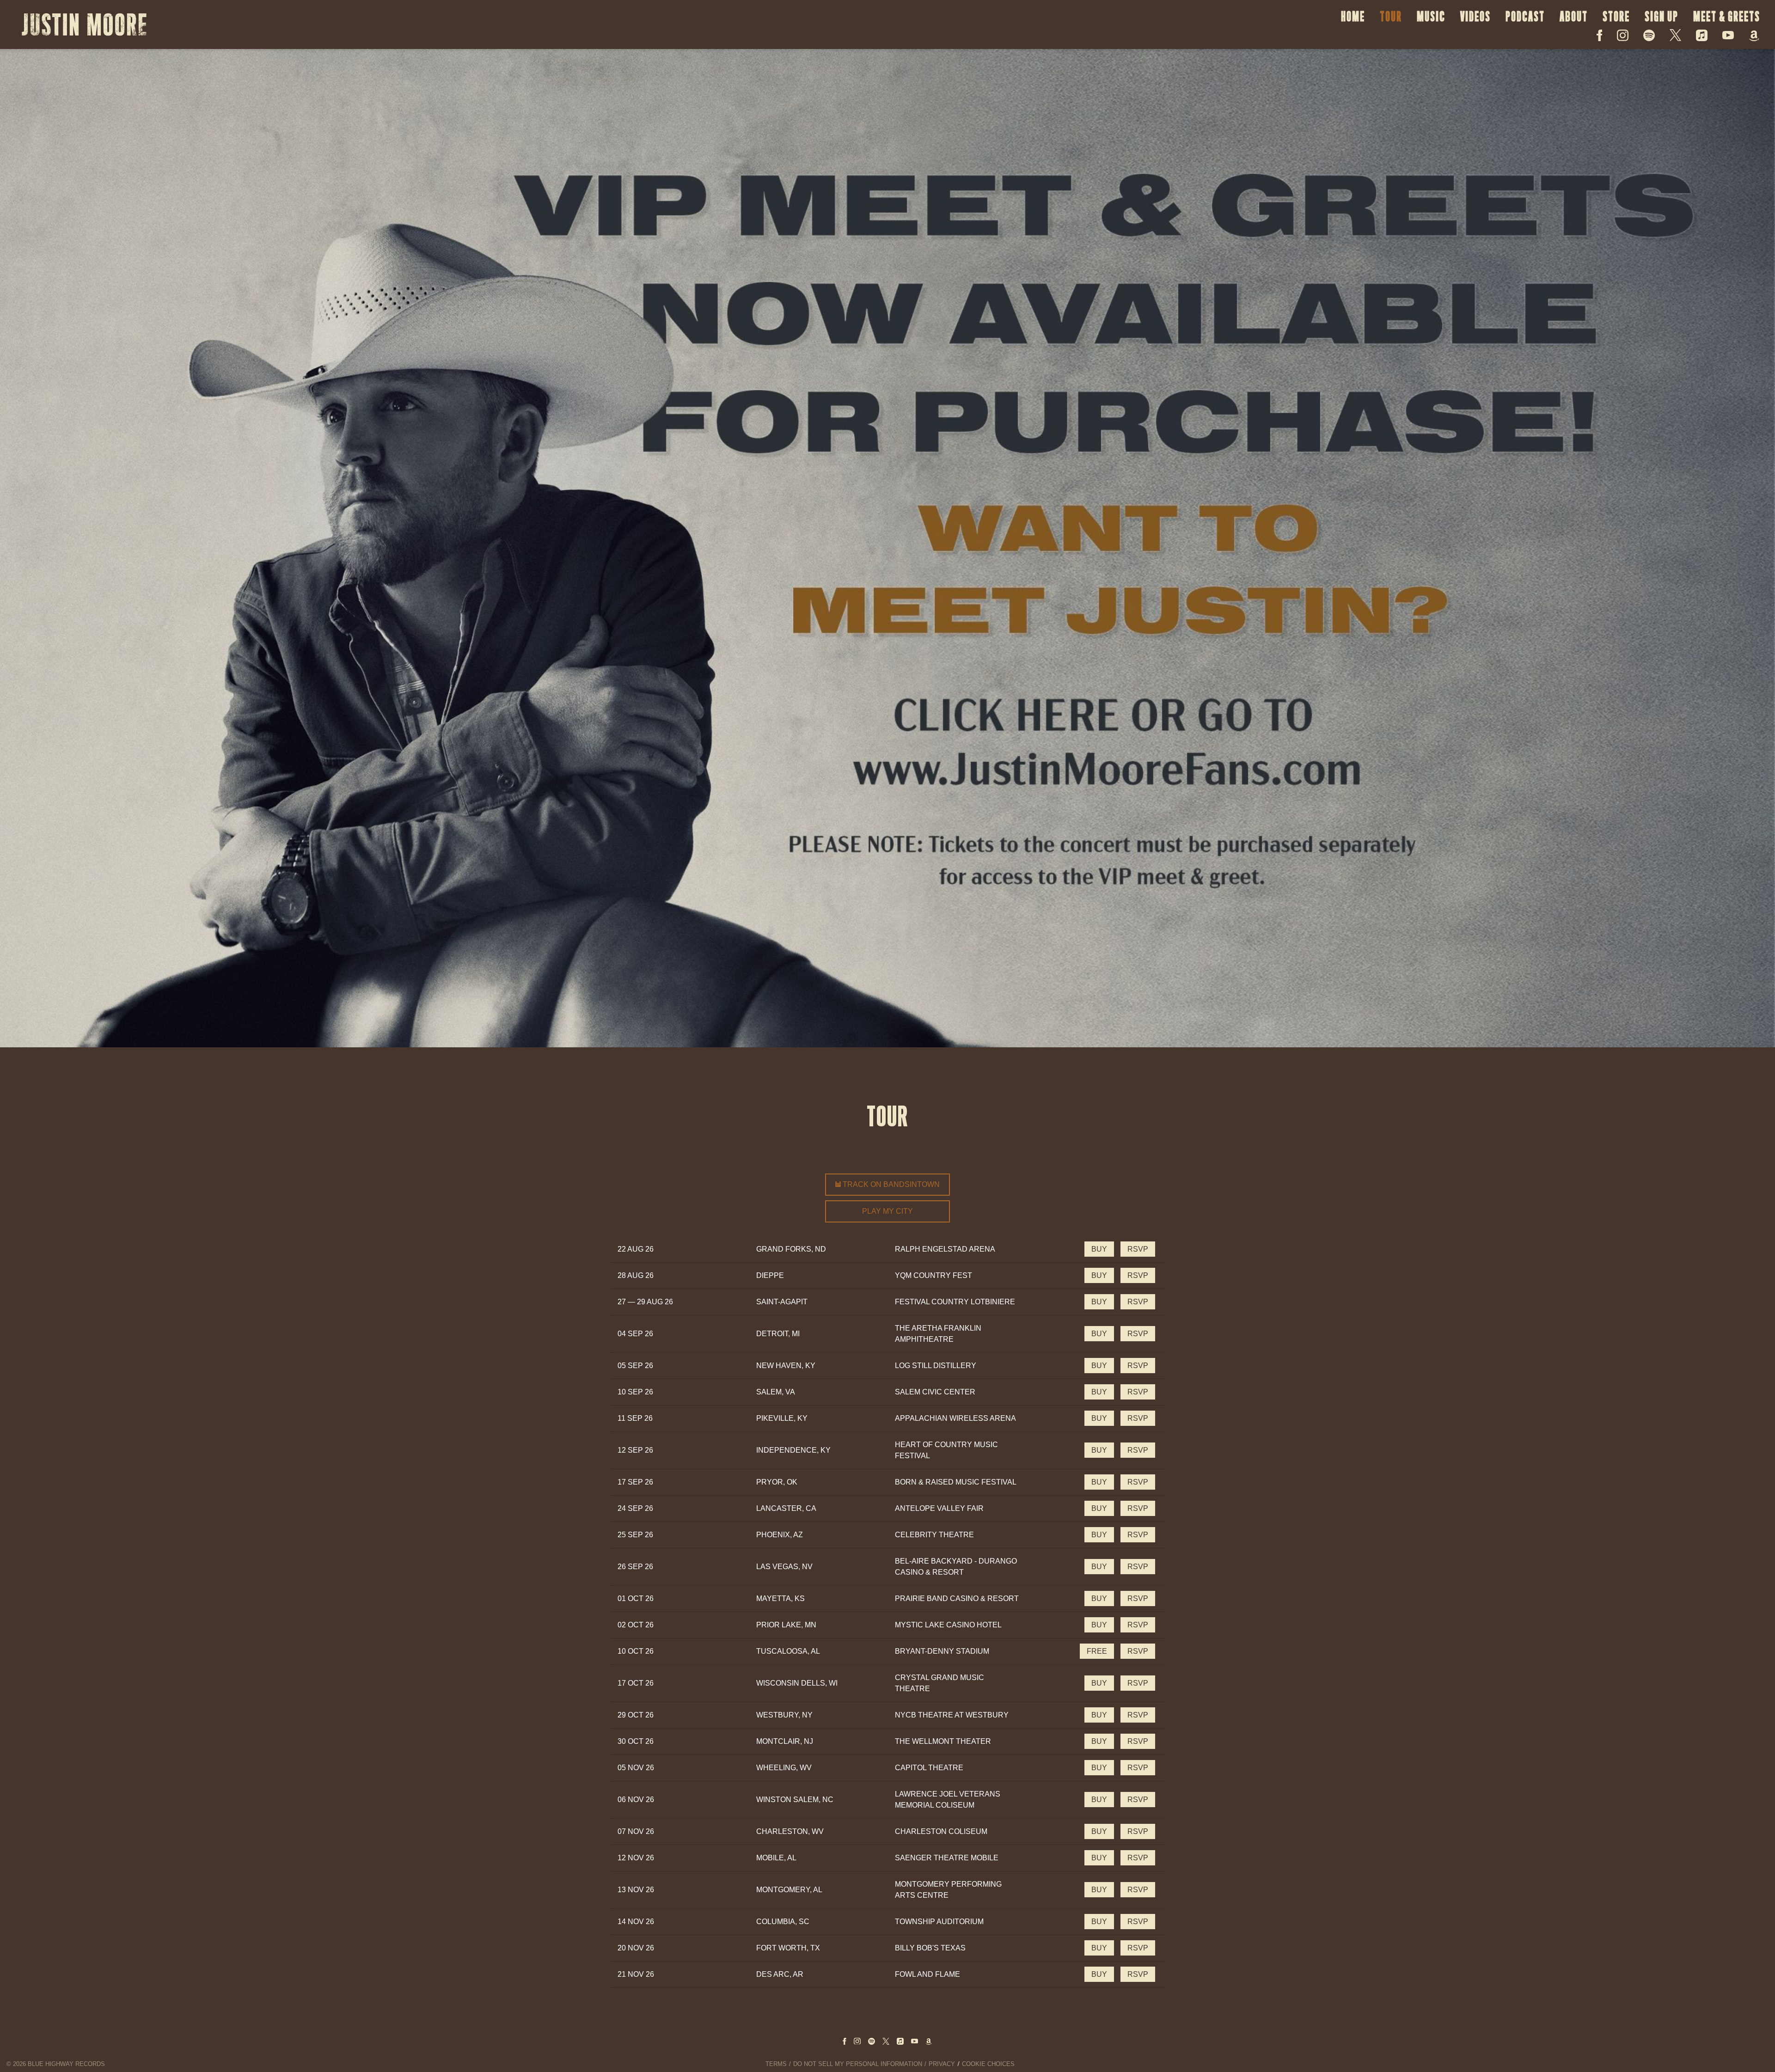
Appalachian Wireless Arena (955, 1418)
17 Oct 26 (636, 1683)
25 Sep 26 (635, 1535)
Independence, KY (793, 1450)
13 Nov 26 (636, 1890)
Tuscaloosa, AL (788, 1651)
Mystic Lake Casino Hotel (948, 1625)
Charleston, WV (790, 1831)
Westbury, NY (784, 1715)
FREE (1097, 1651)
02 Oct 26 (636, 1625)
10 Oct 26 (636, 1651)
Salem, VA (776, 1392)
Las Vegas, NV (784, 1567)
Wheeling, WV (784, 1768)
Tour (1391, 16)
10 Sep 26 (635, 1392)
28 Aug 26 (636, 1275)
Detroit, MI (778, 1334)
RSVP (1138, 1249)
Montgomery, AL (789, 1890)
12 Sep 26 (635, 1450)
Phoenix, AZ (780, 1535)
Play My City (887, 1211)
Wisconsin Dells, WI (797, 1683)
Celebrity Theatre (934, 1535)
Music (1431, 16)
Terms (776, 2064)
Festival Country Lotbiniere (955, 1302)
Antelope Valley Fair (939, 1508)
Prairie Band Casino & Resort (957, 1598)
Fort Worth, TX (788, 1948)
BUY (1099, 1249)
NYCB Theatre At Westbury (952, 1715)
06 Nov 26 (636, 1800)
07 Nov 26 (636, 1831)
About (1574, 16)
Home (1353, 16)
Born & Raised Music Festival (956, 1482)
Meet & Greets (1727, 16)
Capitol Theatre (929, 1768)
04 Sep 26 (635, 1334)
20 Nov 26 (636, 1948)
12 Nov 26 (636, 1858)
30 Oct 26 (636, 1741)
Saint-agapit (782, 1302)
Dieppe (770, 1275)
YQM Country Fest (933, 1275)
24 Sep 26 (635, 1508)
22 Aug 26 (636, 1249)
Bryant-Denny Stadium (942, 1651)
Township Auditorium (939, 1922)
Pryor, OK (777, 1482)
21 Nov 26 (636, 1974)
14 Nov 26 (636, 1922)
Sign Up (1662, 16)
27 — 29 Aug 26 (645, 1302)
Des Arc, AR (780, 1974)
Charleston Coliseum (941, 1831)
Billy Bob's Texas (930, 1948)
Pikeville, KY (782, 1418)
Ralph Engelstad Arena (945, 1249)
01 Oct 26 (636, 1598)
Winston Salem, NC (795, 1800)
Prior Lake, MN (786, 1625)
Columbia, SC (783, 1922)
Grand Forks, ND (791, 1249)
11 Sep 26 (635, 1418)
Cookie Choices (988, 2064)
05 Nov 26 (636, 1768)
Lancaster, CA (786, 1508)
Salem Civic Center (935, 1392)
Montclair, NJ (785, 1741)
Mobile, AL (776, 1858)
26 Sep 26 (635, 1567)
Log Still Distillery (936, 1366)
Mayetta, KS (780, 1598)
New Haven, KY (786, 1366)
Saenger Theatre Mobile (947, 1858)
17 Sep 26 (635, 1482)
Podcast (1525, 16)
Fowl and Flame (927, 1974)
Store (1616, 16)
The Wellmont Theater (943, 1741)
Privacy (942, 2064)
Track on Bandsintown (890, 1184)
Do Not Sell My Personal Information (858, 2064)
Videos (1475, 16)
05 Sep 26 (635, 1366)
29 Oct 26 (636, 1715)
